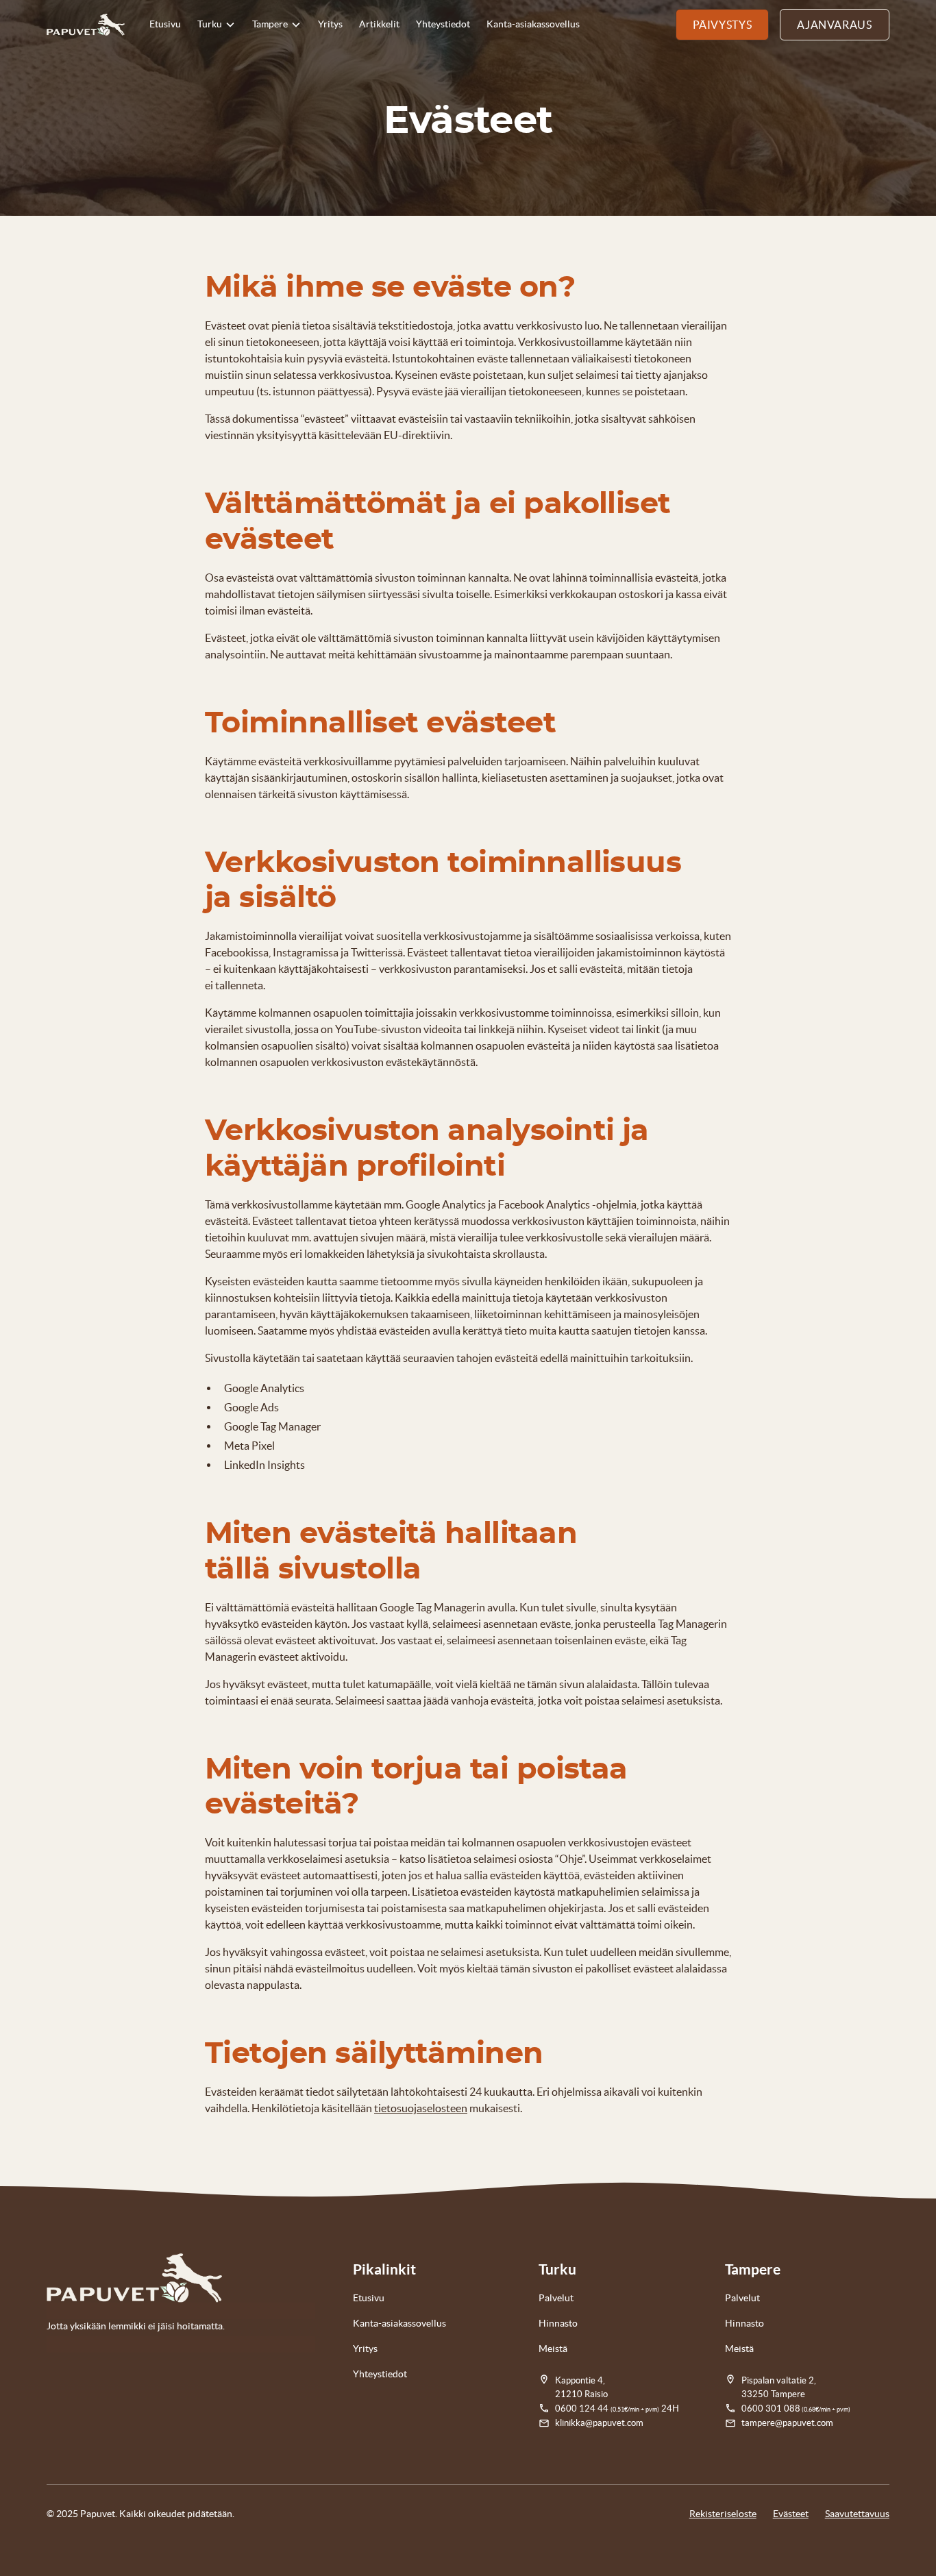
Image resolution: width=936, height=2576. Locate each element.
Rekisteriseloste (723, 2514)
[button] (217, 25)
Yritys (330, 24)
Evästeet (791, 2514)
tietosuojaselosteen (421, 2108)
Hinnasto (558, 2323)
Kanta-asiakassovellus (533, 24)
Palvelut (556, 2298)
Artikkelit (379, 24)
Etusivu (165, 24)
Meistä (553, 2349)
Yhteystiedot (443, 24)
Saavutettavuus (857, 2514)
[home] (86, 25)
